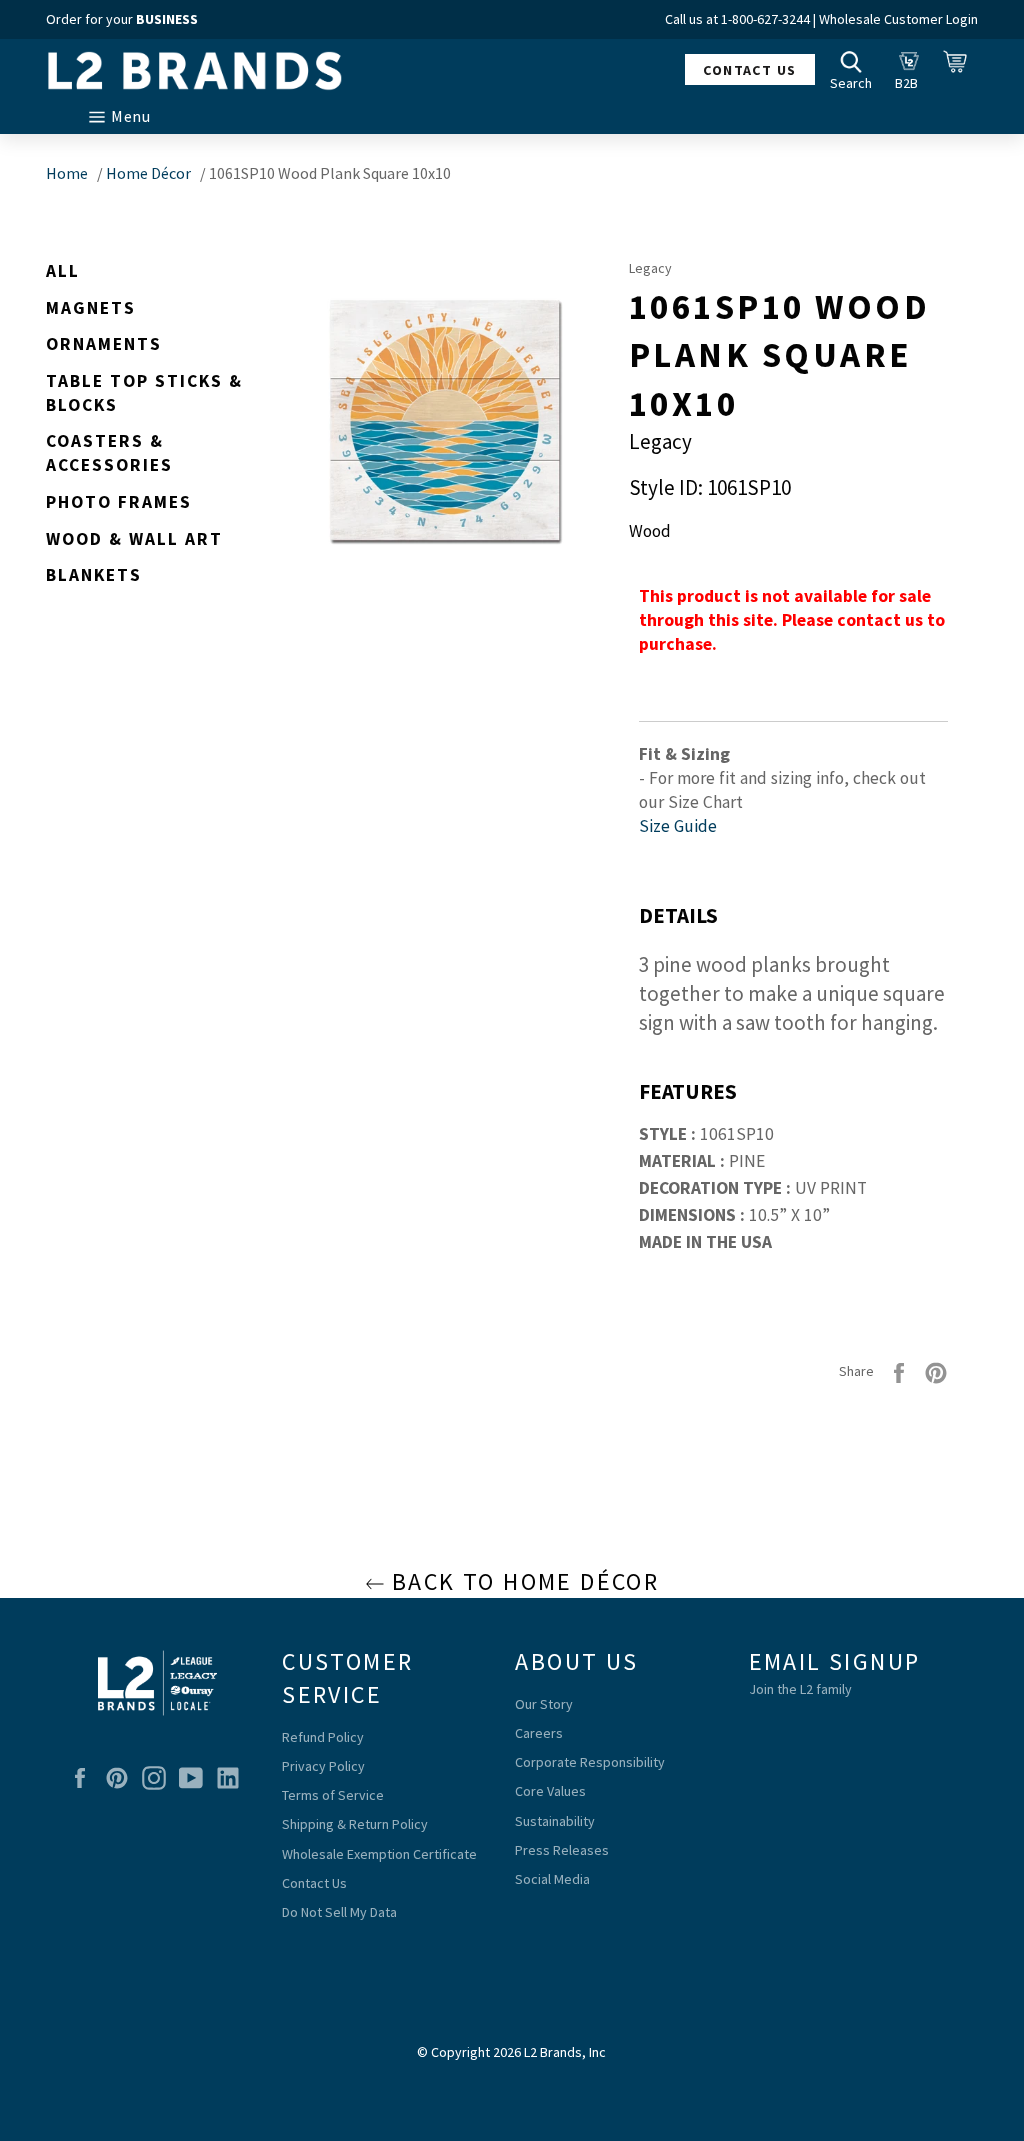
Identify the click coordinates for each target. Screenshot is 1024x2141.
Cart (961, 69)
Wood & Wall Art (134, 539)
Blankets (94, 575)
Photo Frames (119, 502)
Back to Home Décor (522, 1581)
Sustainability (555, 1821)
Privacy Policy (323, 1766)
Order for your (122, 19)
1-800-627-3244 (765, 19)
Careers (539, 1733)
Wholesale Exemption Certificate (379, 1854)
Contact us (749, 70)
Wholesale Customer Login (898, 19)
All (63, 271)
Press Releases (562, 1850)
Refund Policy (323, 1737)
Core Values (550, 1791)
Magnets (91, 308)
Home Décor (148, 173)
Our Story (544, 1704)
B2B (912, 69)
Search (856, 69)
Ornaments (104, 344)
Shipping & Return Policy (355, 1824)
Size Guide (678, 826)
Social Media (552, 1879)
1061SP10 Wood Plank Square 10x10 (330, 173)
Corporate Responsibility (590, 1762)
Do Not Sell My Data (339, 1912)
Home (67, 173)
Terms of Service (333, 1795)
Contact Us (314, 1883)
